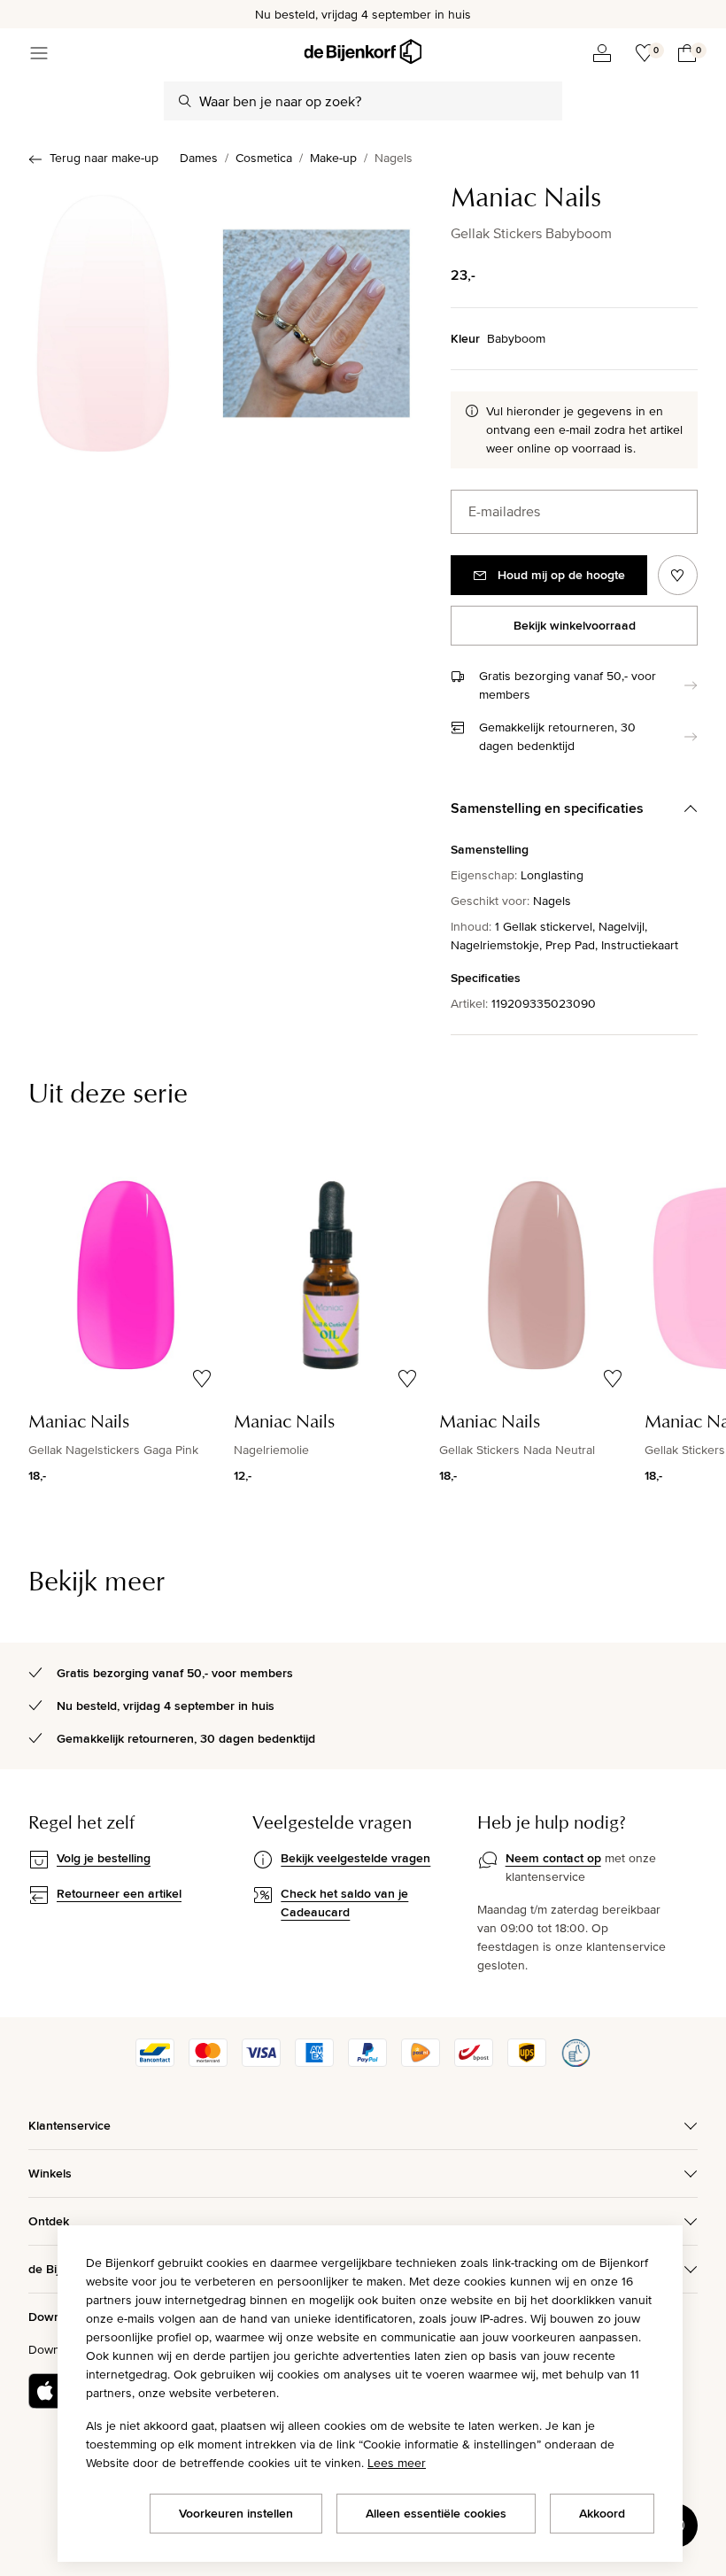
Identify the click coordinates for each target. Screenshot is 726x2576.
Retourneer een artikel (119, 1893)
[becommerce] (575, 2062)
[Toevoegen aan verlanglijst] (678, 575)
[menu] (39, 53)
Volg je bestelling (104, 1858)
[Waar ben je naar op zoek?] (185, 101)
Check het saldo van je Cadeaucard (344, 1903)
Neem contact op (553, 1858)
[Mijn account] (602, 53)
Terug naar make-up (104, 158)
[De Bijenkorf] (363, 52)
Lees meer (397, 2463)
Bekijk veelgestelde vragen (355, 1858)
